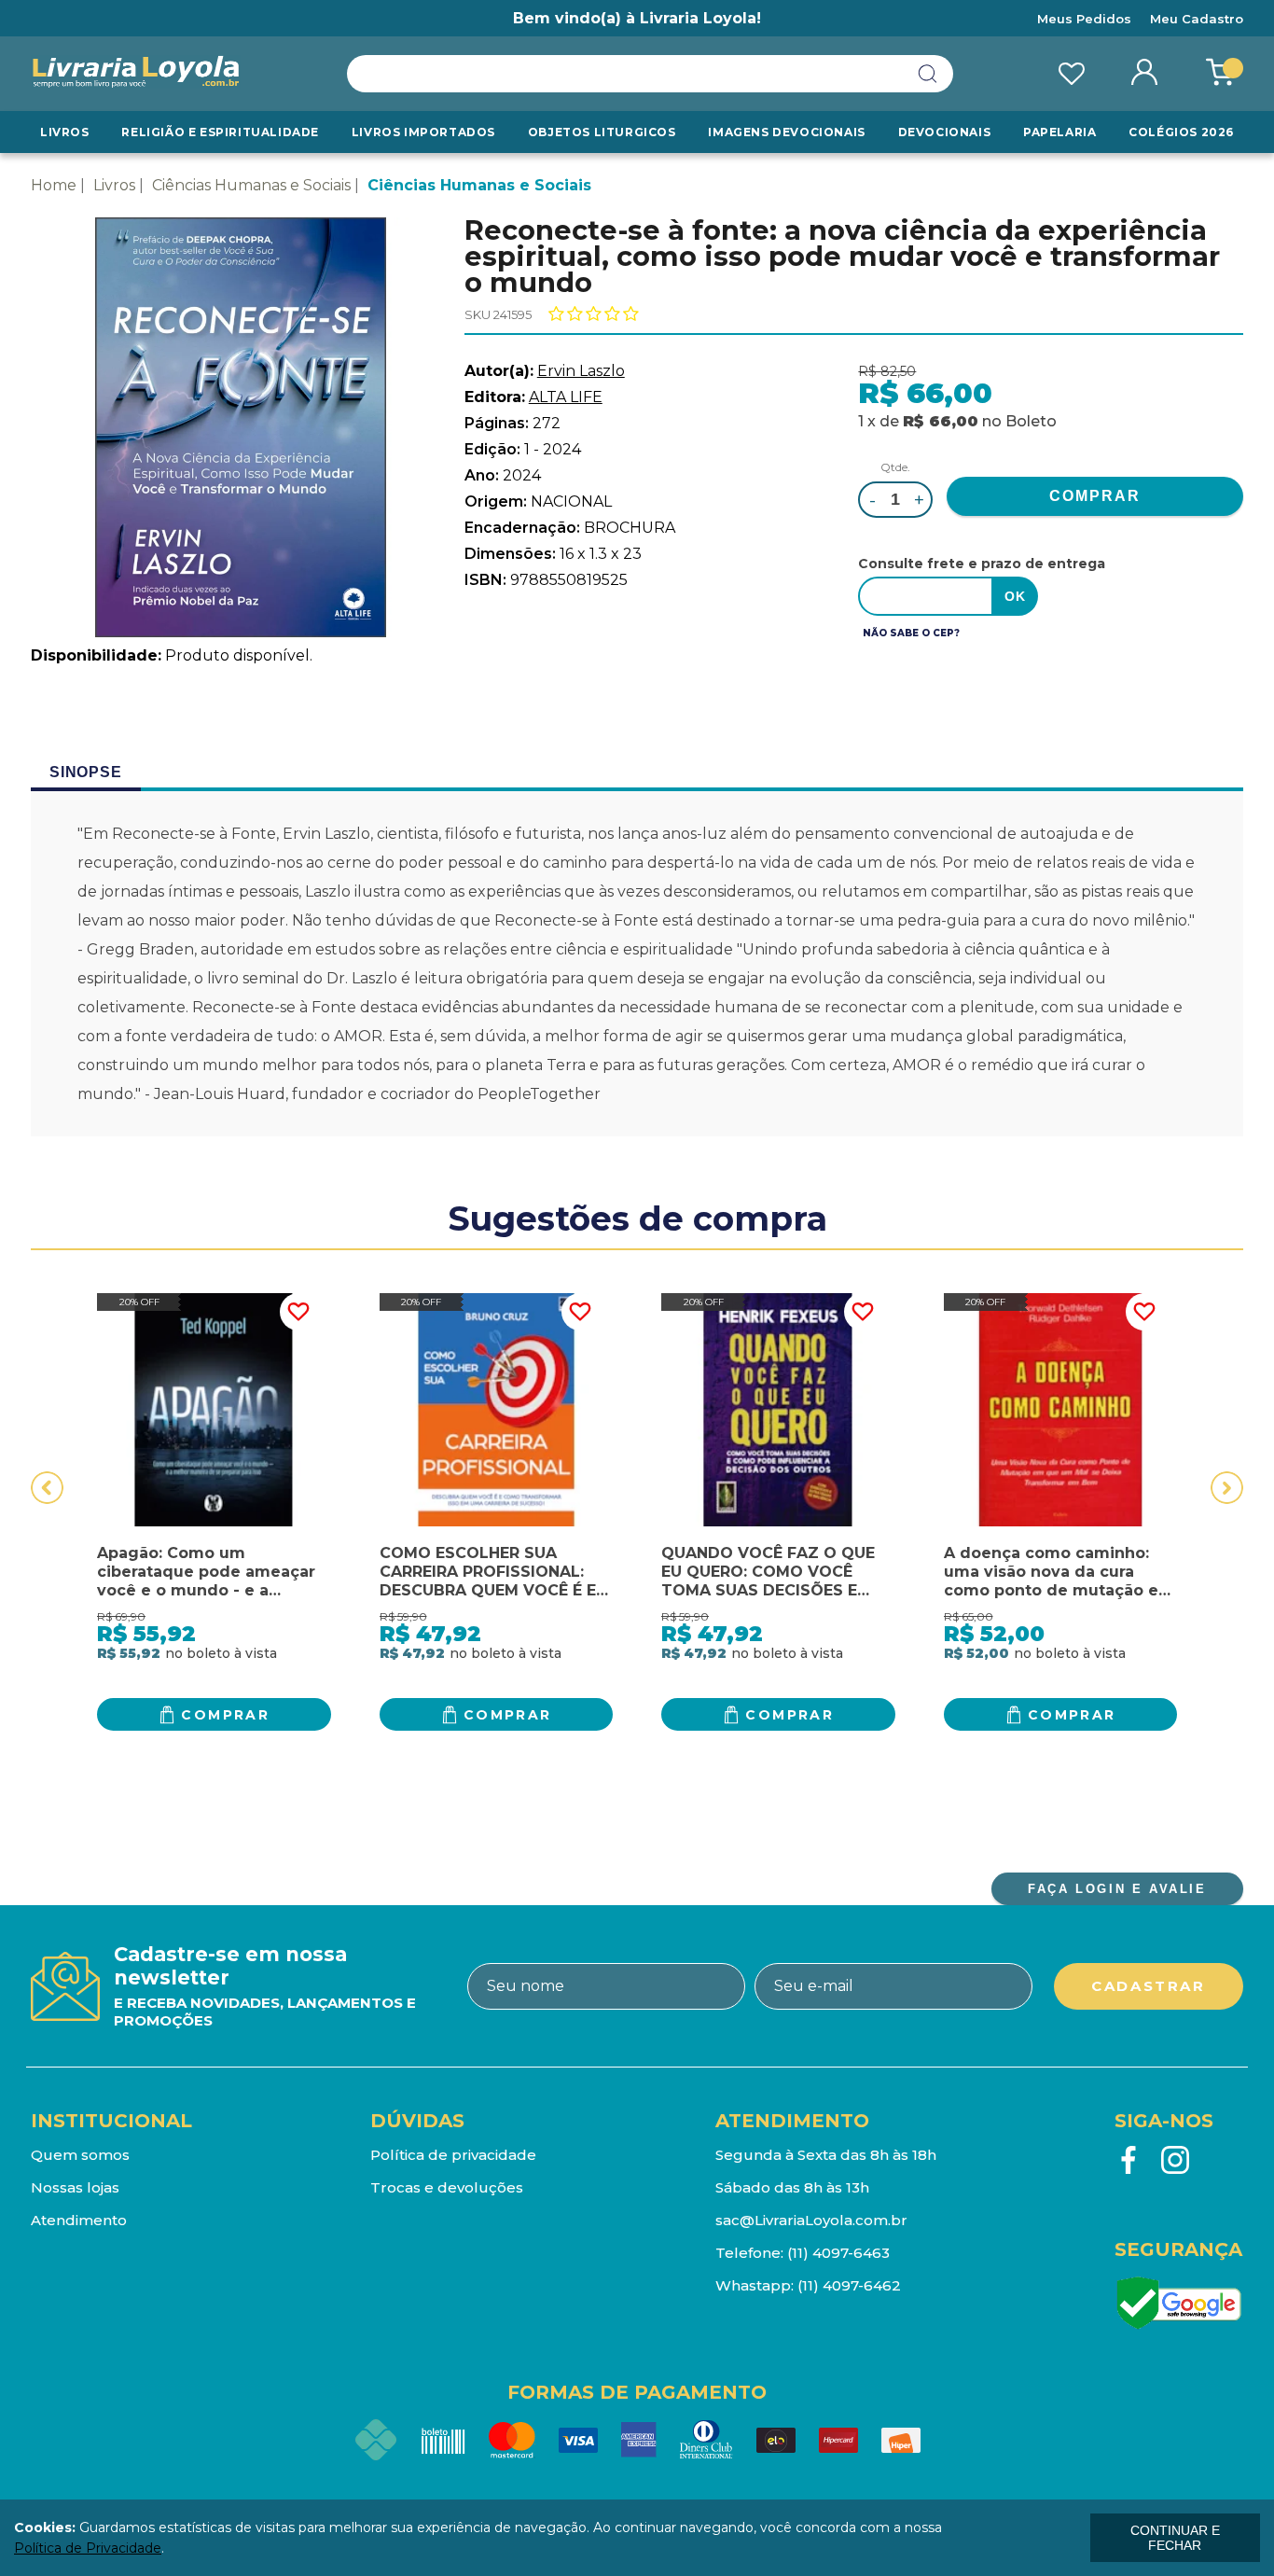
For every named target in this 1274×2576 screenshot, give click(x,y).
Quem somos (80, 2155)
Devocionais (945, 132)
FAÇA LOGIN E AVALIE (1117, 1889)
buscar (928, 74)
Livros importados (423, 132)
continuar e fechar (1175, 2538)
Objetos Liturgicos (602, 132)
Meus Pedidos (1084, 19)
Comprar (225, 1715)
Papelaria (1059, 132)
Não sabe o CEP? (911, 633)
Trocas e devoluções (447, 2187)
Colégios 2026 (1181, 132)
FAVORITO (298, 1312)
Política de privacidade (453, 2155)
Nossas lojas (75, 2187)
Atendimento (79, 2220)
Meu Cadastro (1197, 19)
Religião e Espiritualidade (220, 132)
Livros (65, 132)
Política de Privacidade (88, 2548)
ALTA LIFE (566, 397)
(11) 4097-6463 (838, 2253)
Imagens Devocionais (786, 132)
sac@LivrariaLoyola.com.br (811, 2220)
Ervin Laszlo (581, 371)
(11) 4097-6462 (849, 2285)
